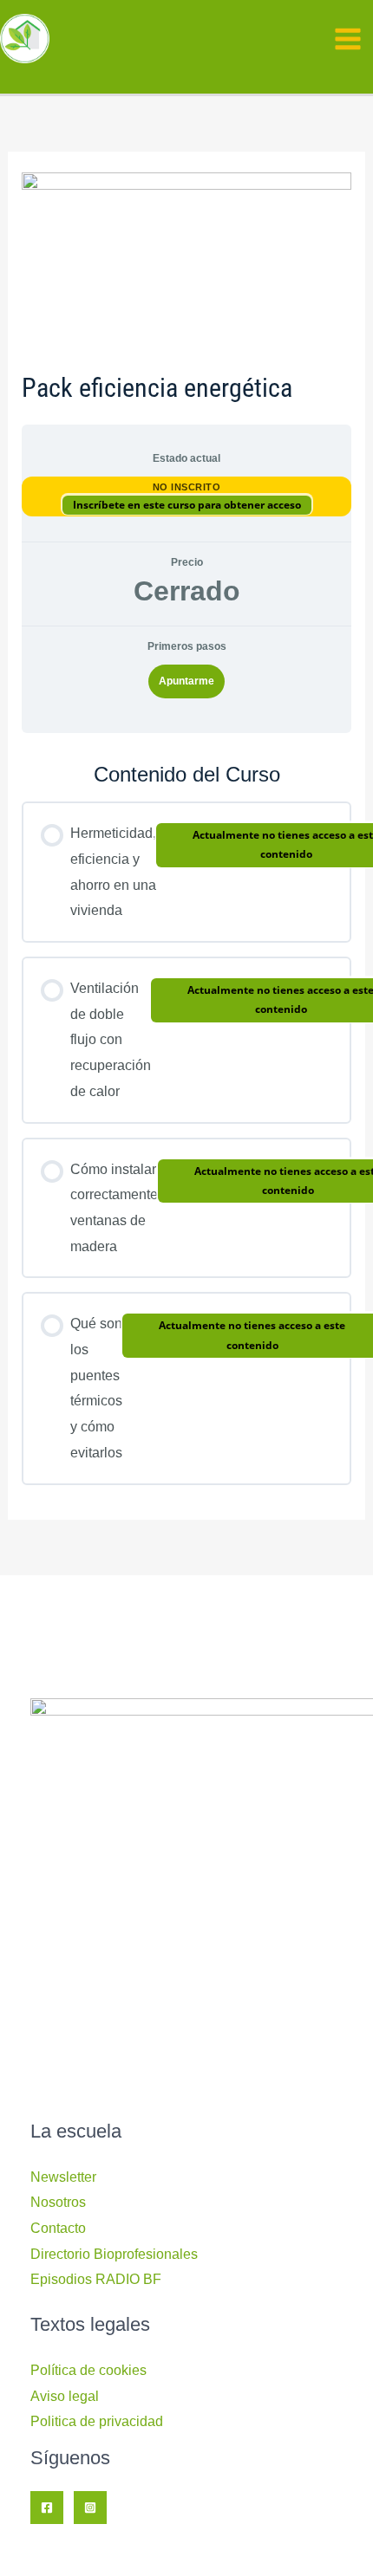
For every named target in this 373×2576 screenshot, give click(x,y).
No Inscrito (187, 487)
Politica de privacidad (97, 2421)
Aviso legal (65, 2396)
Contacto (58, 2228)
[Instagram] (90, 2508)
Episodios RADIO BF (96, 2279)
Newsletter (63, 2177)
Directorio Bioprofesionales (114, 2254)
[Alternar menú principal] (348, 39)
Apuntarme (186, 681)
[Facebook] (47, 2508)
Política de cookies (88, 2370)
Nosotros (58, 2202)
